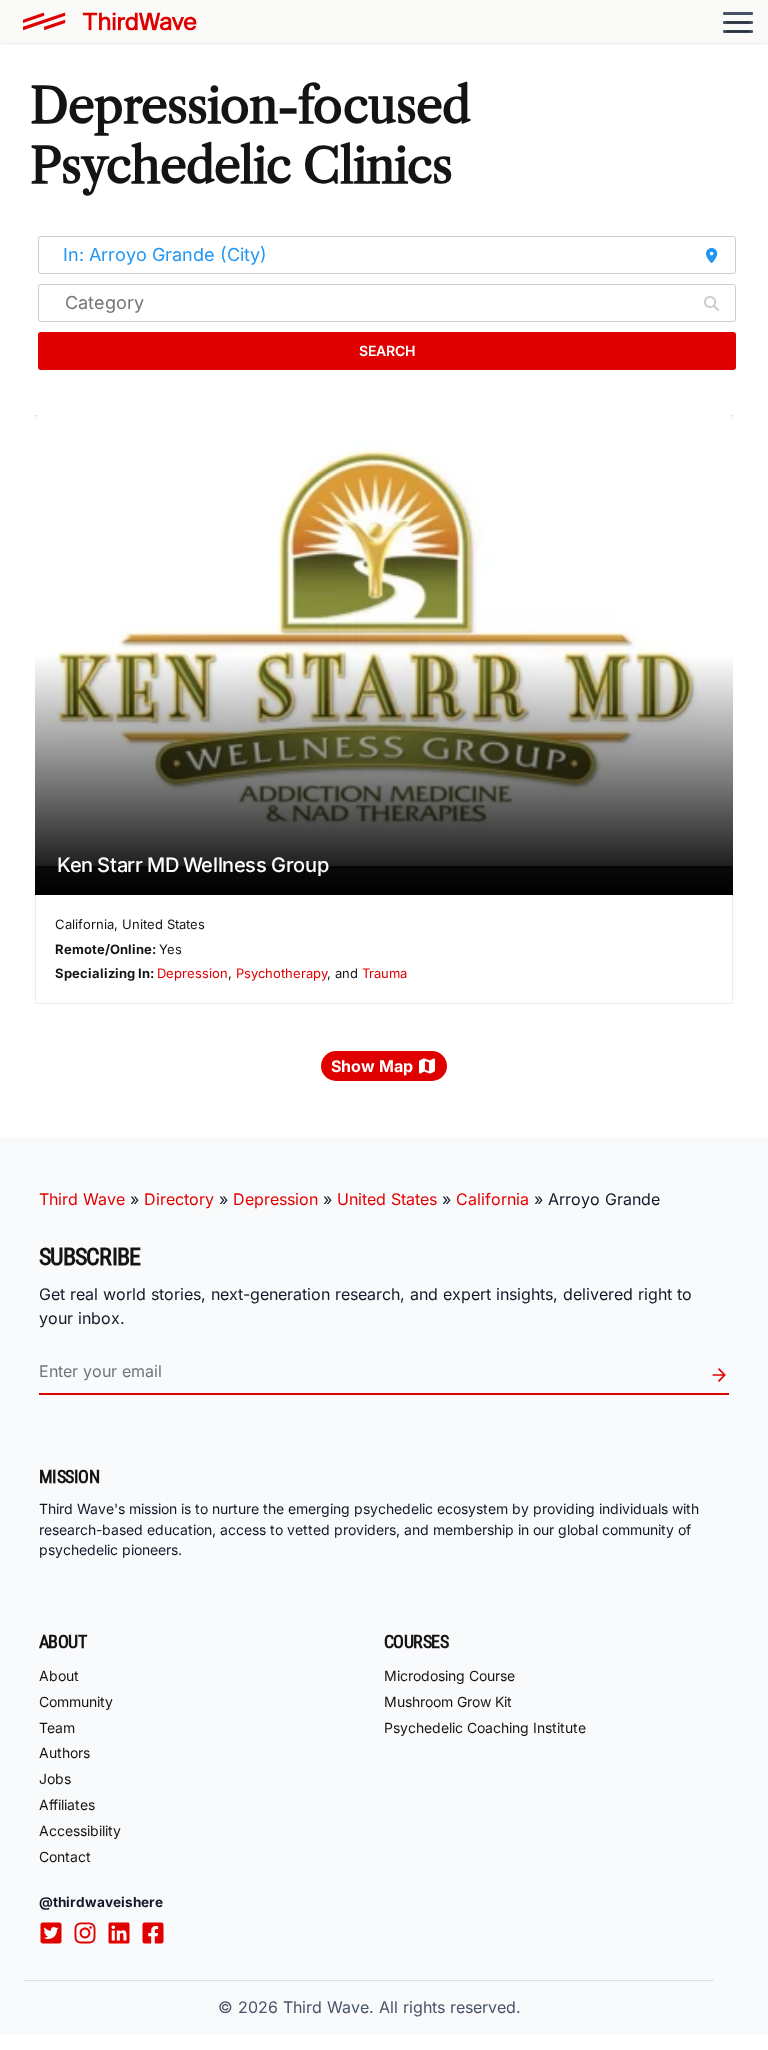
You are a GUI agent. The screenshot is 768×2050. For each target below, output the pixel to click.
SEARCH (387, 350)
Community (76, 1701)
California (492, 1199)
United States (387, 1199)
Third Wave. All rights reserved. (402, 2007)
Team (57, 1727)
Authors (64, 1752)
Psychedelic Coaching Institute (485, 1727)
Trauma (384, 973)
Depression (192, 973)
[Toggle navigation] (738, 22)
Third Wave (82, 1199)
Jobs (55, 1778)
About (59, 1675)
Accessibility (80, 1830)
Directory (179, 1199)
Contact (65, 1856)
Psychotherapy (281, 973)
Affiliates (67, 1804)
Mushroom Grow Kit (448, 1701)
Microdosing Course (449, 1675)
